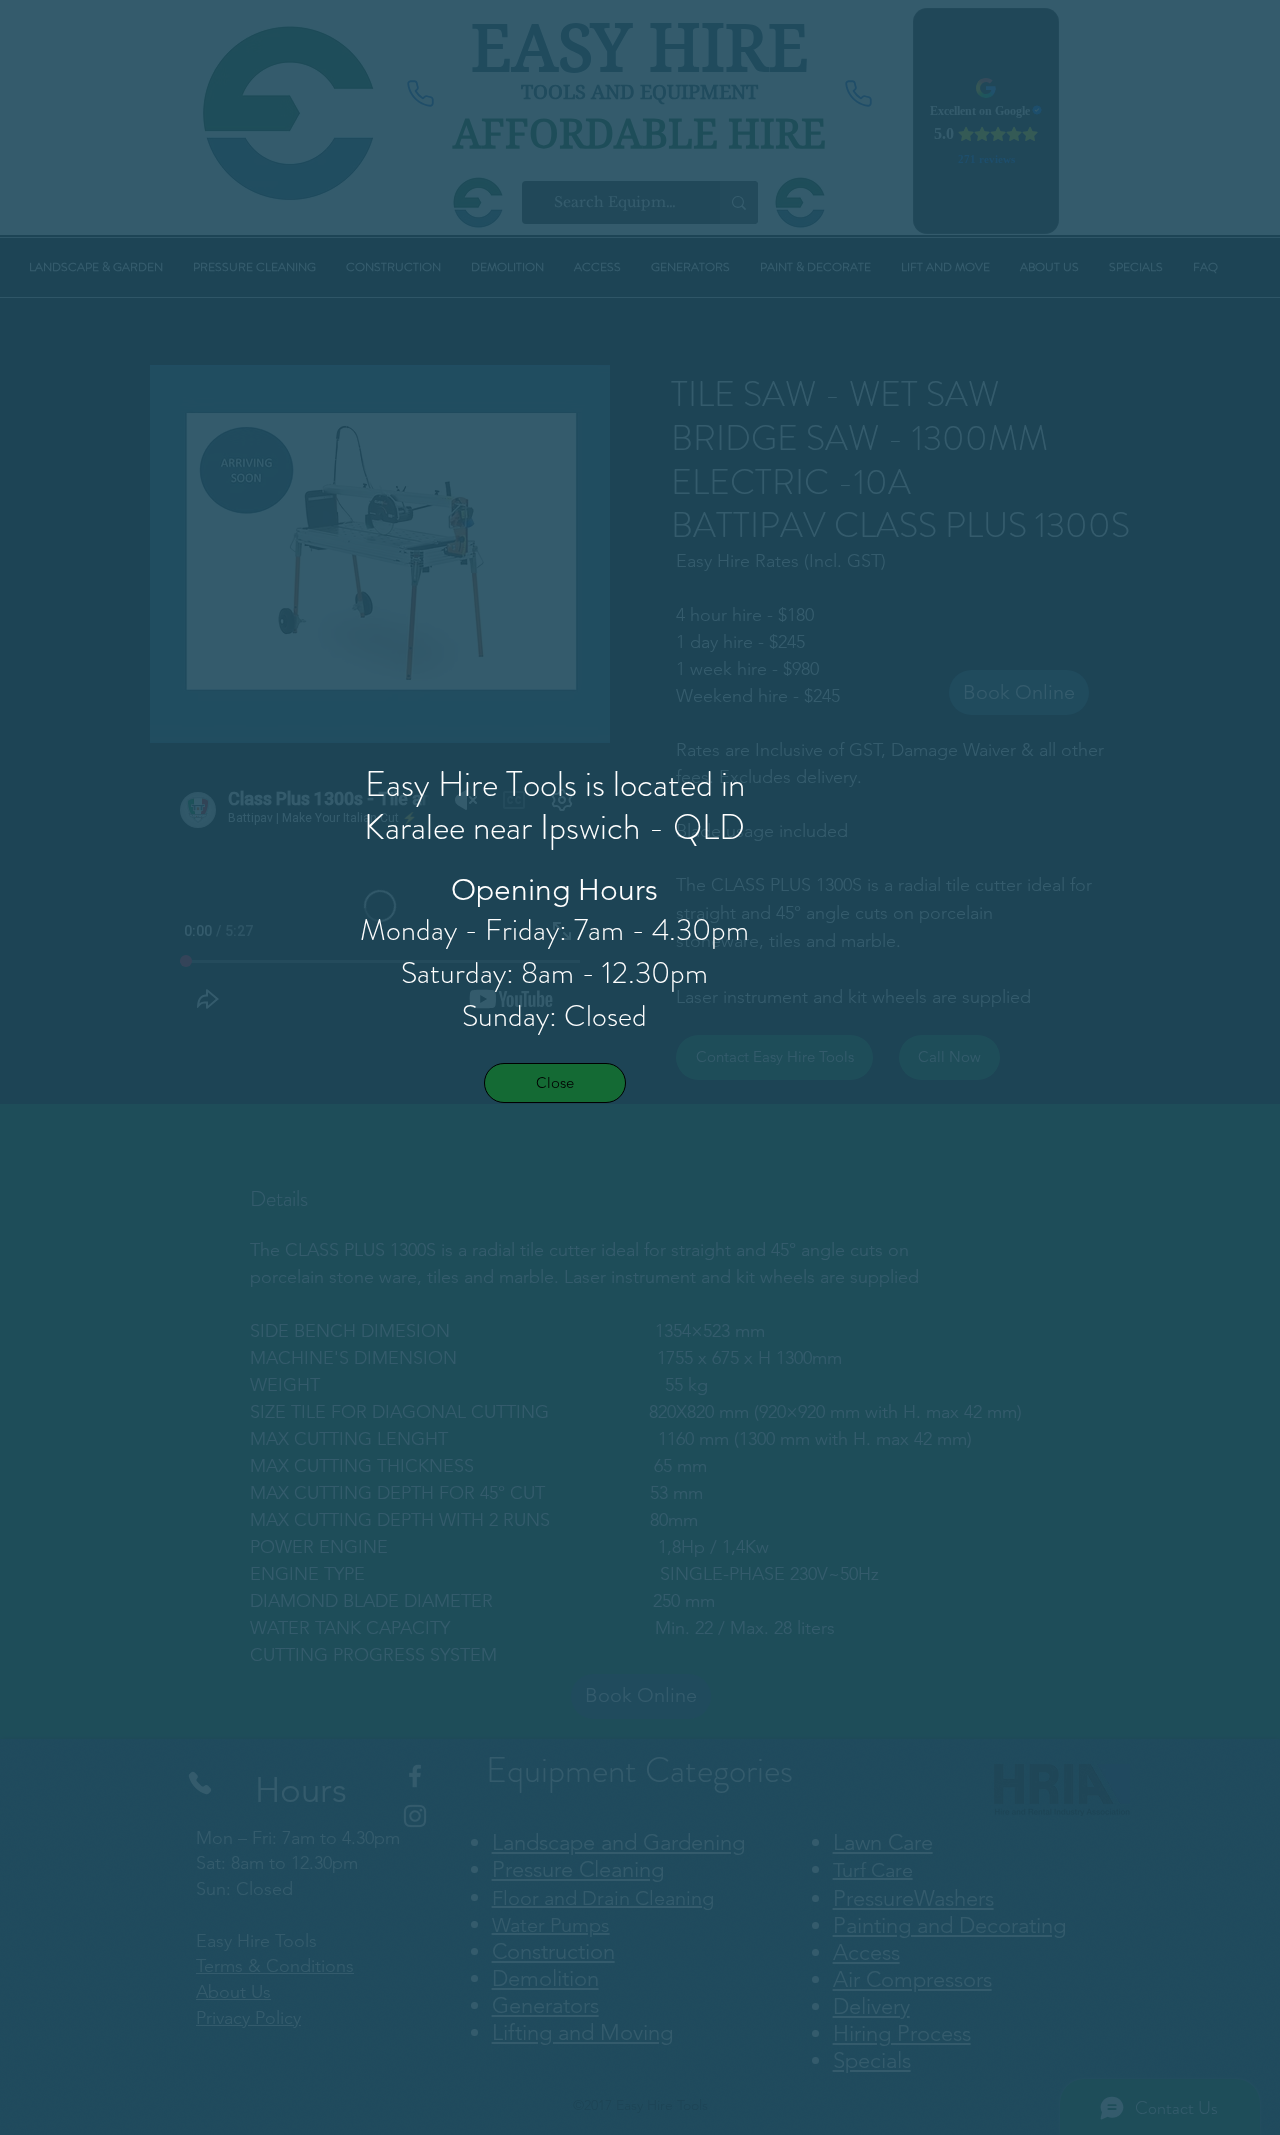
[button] (555, 1083)
